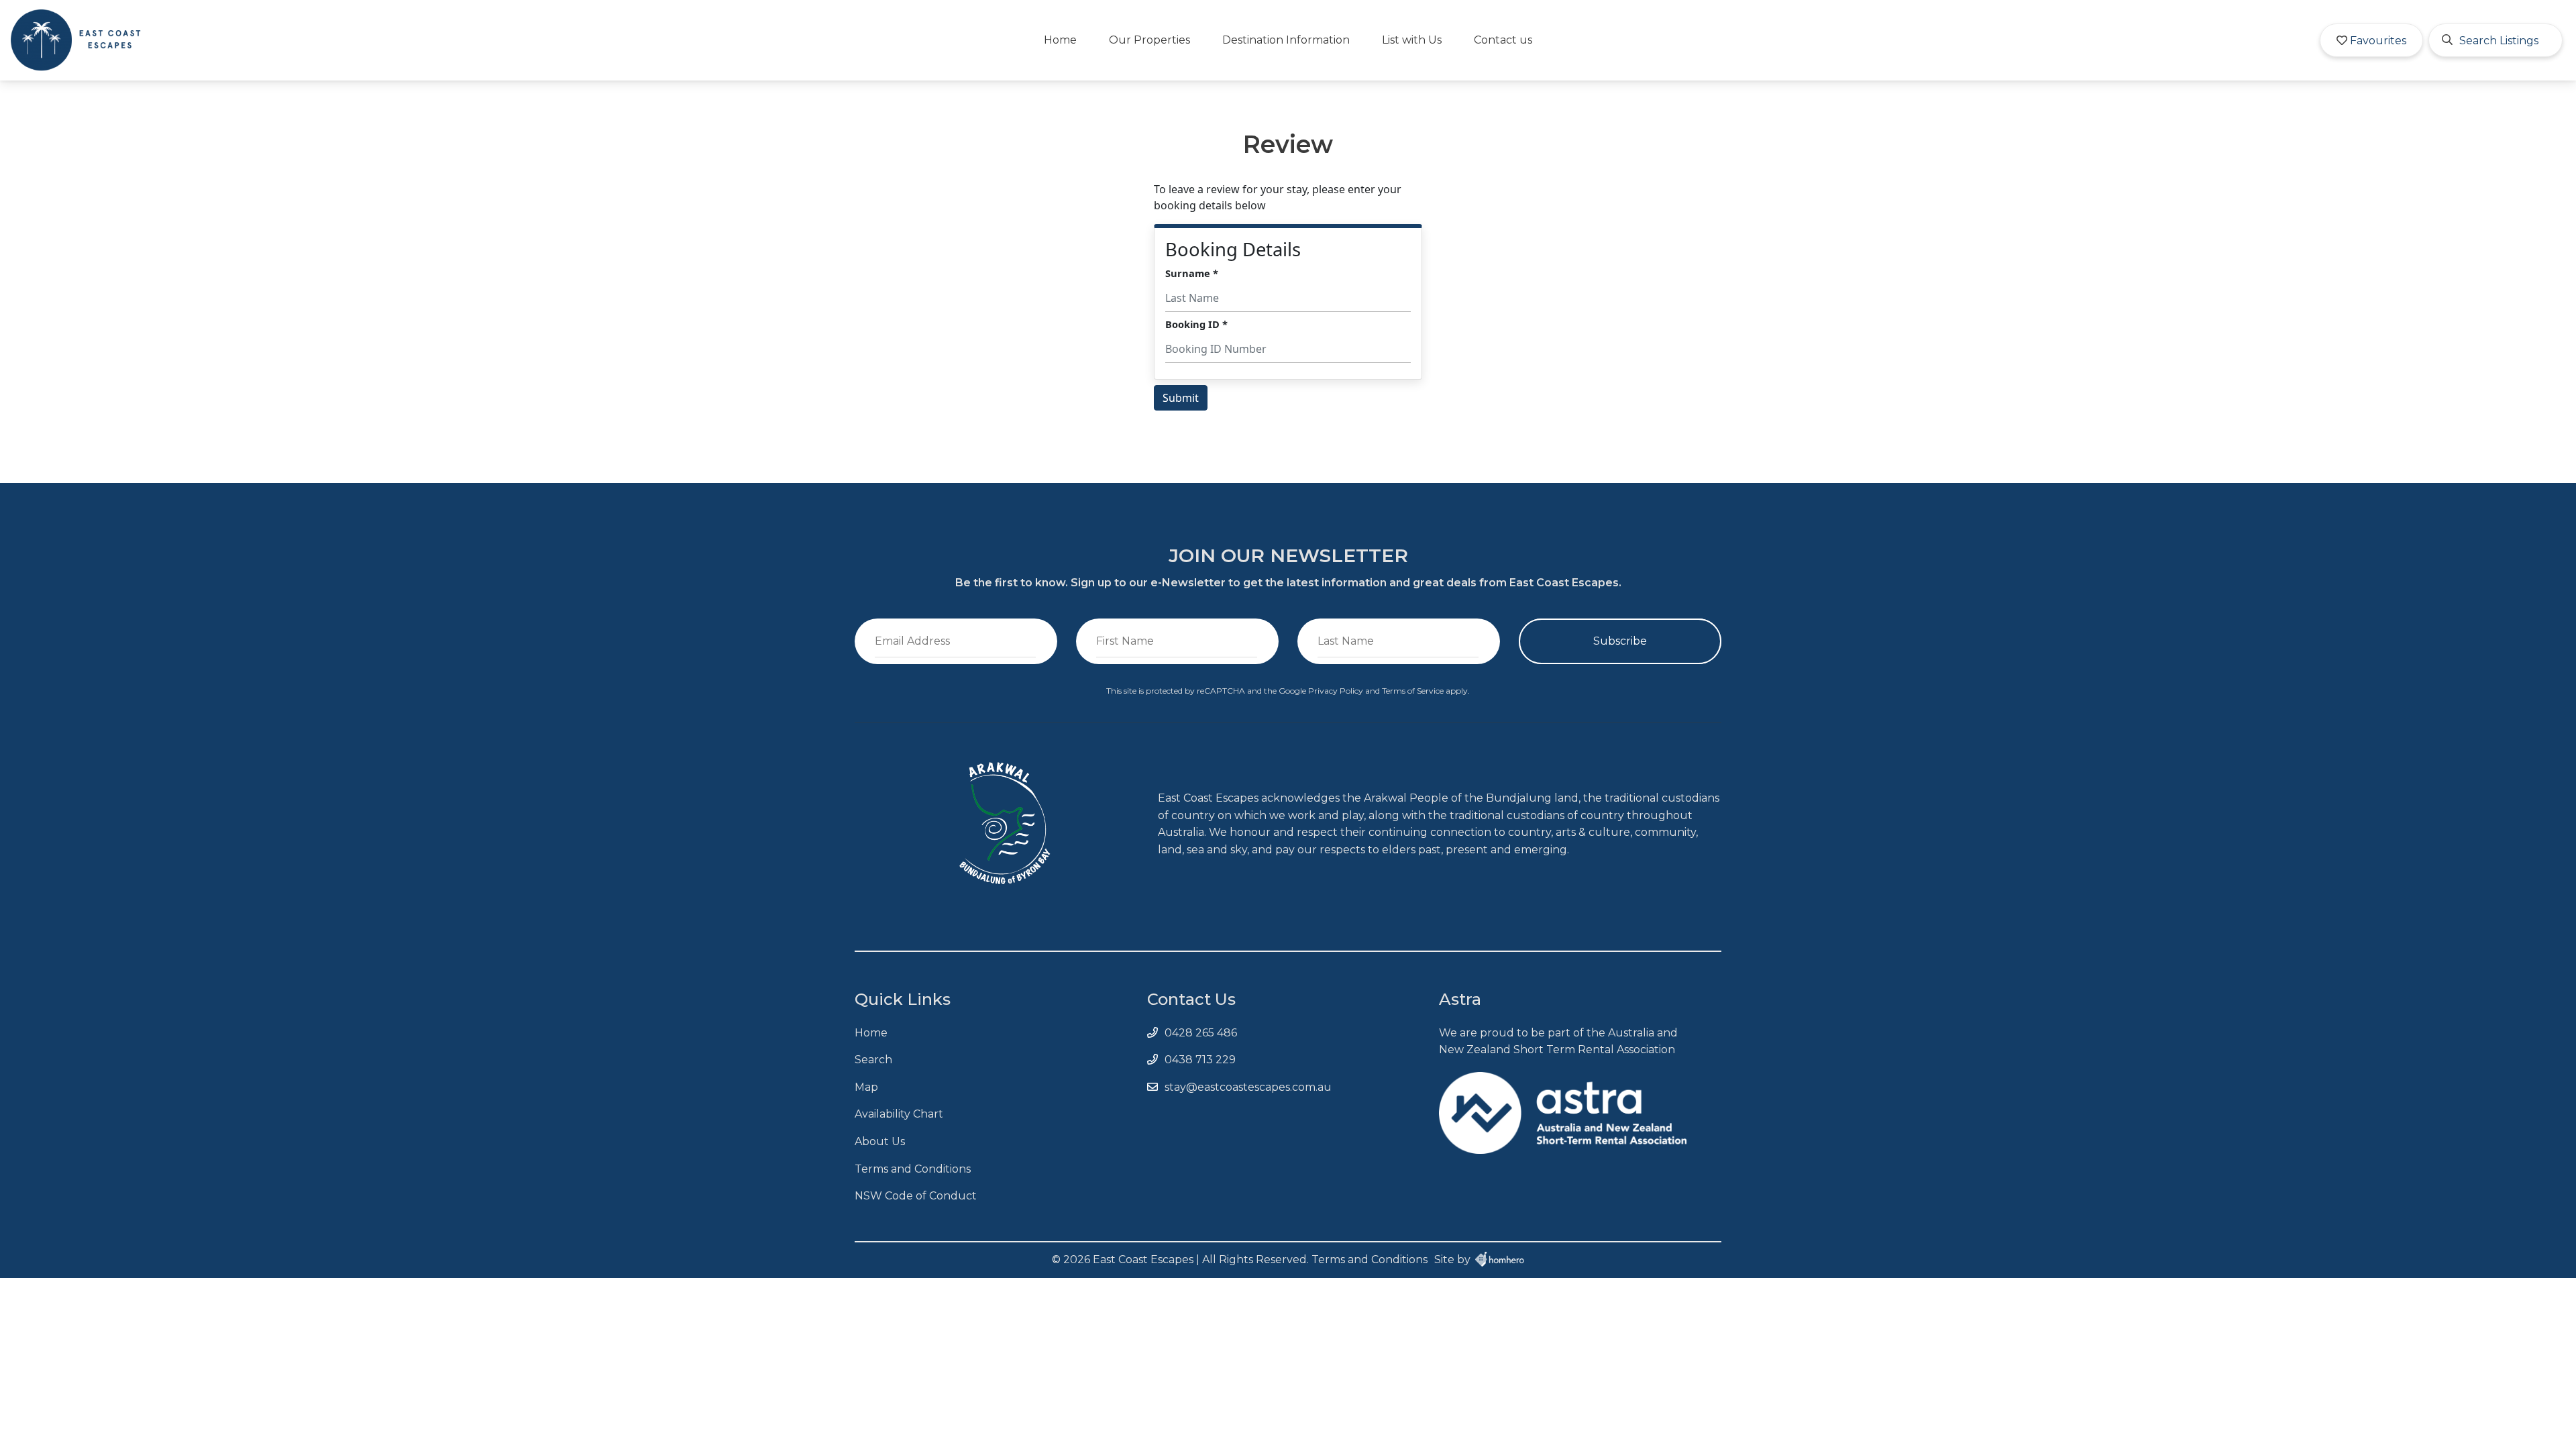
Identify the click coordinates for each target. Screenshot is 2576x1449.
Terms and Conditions (913, 1169)
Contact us (1503, 40)
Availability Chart (899, 1114)
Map (866, 1087)
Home (1060, 40)
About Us (880, 1141)
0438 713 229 (1200, 1060)
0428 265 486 (1201, 1033)
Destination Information (1286, 40)
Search (873, 1060)
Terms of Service (1414, 691)
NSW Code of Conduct (916, 1196)
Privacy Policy (1337, 691)
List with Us (1412, 40)
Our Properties (1149, 40)
